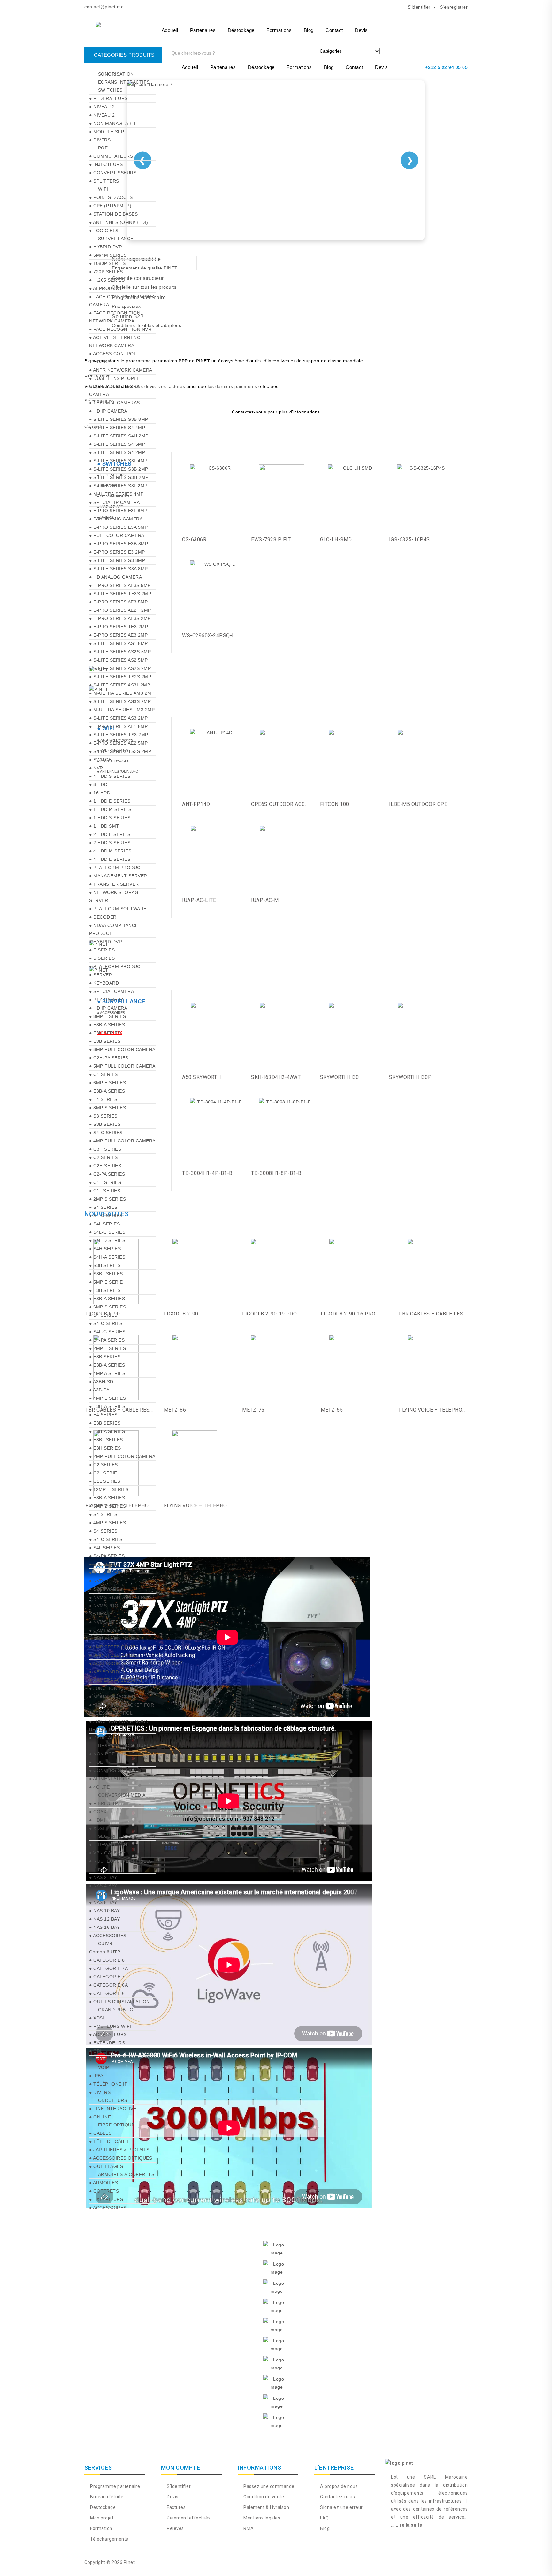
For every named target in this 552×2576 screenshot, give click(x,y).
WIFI (103, 189)
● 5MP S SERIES (107, 1506)
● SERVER (101, 975)
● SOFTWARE (104, 1589)
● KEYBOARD (104, 983)
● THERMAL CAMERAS (115, 403)
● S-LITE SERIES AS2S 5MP (120, 652)
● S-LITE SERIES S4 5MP (117, 444)
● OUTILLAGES (106, 2166)
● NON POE (102, 1754)
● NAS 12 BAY (104, 1919)
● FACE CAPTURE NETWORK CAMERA (122, 301)
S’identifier (419, 7)
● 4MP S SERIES (107, 1523)
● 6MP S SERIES (107, 1307)
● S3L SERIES (104, 1564)
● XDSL (97, 1828)
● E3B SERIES (105, 1041)
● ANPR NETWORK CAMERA (121, 370)
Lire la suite (409, 2525)
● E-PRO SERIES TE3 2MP (119, 627)
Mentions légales (261, 2518)
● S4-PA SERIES (107, 1340)
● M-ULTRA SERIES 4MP (116, 494)
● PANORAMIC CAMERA (116, 519)
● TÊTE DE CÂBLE (110, 2141)
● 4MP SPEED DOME (112, 1647)
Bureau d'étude (106, 2497)
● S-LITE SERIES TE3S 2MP (120, 594)
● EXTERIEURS (106, 2199)
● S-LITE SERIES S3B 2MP (119, 469)
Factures (176, 2507)
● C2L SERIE (103, 1473)
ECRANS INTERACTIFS (124, 82)
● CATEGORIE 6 (107, 1993)
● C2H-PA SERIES (109, 1058)
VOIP (104, 2067)
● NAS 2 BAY (103, 1877)
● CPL (96, 2051)
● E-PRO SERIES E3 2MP (117, 552)
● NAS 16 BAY (104, 1927)
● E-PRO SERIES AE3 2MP (118, 635)
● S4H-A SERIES (107, 1257)
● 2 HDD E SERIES (110, 834)
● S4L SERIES (104, 1224)
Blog (309, 30)
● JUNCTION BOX (109, 1688)
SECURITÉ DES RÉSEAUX (127, 1836)
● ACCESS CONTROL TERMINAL (113, 358)
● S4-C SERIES (106, 1133)
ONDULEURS (113, 2100)
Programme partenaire (115, 2486)
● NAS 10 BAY (104, 1911)
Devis (361, 30)
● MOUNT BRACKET (112, 1697)
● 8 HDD (98, 784)
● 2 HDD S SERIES (110, 843)
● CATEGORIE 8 (107, 1960)
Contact (334, 30)
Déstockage (241, 30)
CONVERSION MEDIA (122, 1795)
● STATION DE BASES (113, 214)
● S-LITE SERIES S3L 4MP (118, 461)
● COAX (98, 1812)
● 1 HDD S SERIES (110, 818)
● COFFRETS (104, 2191)
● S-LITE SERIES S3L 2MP (118, 486)
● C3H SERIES (105, 1149)
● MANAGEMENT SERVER (118, 876)
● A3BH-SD (101, 1382)
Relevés (175, 2528)
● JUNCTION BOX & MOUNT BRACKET (120, 1725)
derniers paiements (236, 386)
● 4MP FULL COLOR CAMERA (122, 1141)
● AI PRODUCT (106, 288)
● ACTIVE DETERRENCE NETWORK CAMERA (116, 341)
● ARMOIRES (103, 2183)
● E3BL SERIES (106, 1440)
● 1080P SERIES (107, 263)
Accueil (170, 30)
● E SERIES (102, 950)
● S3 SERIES (103, 1116)
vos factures (172, 386)
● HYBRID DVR (106, 247)
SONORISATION (116, 74)
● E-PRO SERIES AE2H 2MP (120, 610)
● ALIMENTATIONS (110, 1779)
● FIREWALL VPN (108, 1845)
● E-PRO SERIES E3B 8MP (119, 544)
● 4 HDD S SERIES (110, 776)
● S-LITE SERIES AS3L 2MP (120, 685)
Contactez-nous (337, 2497)
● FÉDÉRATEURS (108, 98)
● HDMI (97, 1820)
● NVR (96, 768)
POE (103, 148)
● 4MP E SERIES (107, 1398)
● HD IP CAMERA (108, 411)
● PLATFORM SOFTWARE (118, 909)
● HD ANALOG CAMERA (115, 577)
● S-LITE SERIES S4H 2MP (119, 436)
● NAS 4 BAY (103, 1886)
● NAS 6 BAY (103, 1894)
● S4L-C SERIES (107, 1232)
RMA (248, 2528)
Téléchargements (109, 2539)
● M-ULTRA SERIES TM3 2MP (122, 710)
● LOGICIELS (104, 231)
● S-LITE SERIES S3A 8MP (119, 569)
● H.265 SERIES (107, 280)
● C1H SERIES (105, 1182)
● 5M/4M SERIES (108, 255)
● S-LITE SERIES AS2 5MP (119, 660)
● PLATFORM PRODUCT (116, 868)
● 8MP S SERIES (107, 1108)
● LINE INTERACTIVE (113, 2109)
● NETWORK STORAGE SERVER (115, 896)
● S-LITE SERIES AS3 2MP (119, 718)
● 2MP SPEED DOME (112, 1639)
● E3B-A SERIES (107, 1025)
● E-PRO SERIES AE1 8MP (118, 726)
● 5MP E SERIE (106, 1282)
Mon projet (101, 2518)
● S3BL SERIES (106, 1274)
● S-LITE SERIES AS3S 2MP (120, 701)
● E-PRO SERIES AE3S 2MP (120, 618)
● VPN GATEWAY (108, 1853)
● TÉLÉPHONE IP (108, 2084)
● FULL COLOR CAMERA (117, 535)
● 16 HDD (100, 793)
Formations (279, 30)
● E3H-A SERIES (107, 1406)
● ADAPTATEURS (108, 2034)
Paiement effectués (188, 2518)
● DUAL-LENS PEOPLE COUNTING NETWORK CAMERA (114, 386)
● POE (96, 1762)
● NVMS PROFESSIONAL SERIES (117, 1610)
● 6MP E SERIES (107, 1083)
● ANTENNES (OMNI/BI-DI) (119, 222)
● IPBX (96, 2076)
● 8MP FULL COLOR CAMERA (122, 1049)
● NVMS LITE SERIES (113, 1622)
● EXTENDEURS (107, 2043)
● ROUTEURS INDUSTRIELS (121, 1861)
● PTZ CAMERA (106, 1000)
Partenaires (203, 30)
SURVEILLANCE (116, 239)
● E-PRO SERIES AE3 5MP (118, 602)
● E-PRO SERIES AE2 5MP (118, 743)
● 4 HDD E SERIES (110, 859)
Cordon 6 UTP (105, 1952)
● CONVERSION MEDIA (115, 1770)
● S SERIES (102, 958)
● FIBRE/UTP (104, 1803)
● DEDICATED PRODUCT (117, 1738)
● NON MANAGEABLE (113, 123)
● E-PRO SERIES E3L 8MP (118, 511)
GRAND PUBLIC (116, 2010)
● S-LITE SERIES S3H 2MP (119, 477)
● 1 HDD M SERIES (110, 809)
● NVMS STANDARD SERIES (120, 1597)
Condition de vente (263, 2497)
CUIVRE (107, 1943)
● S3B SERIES (105, 1124)
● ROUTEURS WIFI (110, 2026)
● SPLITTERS (104, 181)
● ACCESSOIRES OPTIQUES (121, 2158)
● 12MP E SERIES (109, 1489)
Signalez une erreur (341, 2507)
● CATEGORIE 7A (108, 1968)
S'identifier (178, 2486)
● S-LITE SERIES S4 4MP (117, 428)
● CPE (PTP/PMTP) (110, 206)
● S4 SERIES (103, 1207)
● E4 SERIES (103, 1099)
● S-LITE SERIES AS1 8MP (119, 643)
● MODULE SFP (107, 132)
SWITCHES (110, 90)
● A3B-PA (99, 1390)
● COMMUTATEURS (111, 156)
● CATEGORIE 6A (108, 1985)
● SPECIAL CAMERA (111, 991)
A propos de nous (338, 2486)
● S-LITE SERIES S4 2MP (117, 452)
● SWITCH (100, 760)
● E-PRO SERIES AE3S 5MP (120, 585)
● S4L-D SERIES (107, 1240)
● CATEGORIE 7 (107, 1977)
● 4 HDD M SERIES (110, 851)
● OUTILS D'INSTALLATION (119, 2002)
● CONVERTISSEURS (113, 173)
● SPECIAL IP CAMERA (115, 502)
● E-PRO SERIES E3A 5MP (118, 527)
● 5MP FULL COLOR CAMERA (122, 1066)
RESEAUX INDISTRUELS (125, 1746)
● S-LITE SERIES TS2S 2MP (120, 677)
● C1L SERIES (105, 1191)
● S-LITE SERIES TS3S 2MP (120, 751)
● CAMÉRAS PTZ (108, 1630)
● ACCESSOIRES (108, 1663)
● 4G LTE (99, 1787)
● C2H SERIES (105, 1166)
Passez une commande (268, 2486)
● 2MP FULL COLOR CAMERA (122, 1456)
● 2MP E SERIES (107, 1348)
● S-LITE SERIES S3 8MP (117, 560)
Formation (101, 2528)
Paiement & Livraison (266, 2507)
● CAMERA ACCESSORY (116, 1680)
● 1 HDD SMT (104, 826)
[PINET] (115, 27)
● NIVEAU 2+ (103, 107)
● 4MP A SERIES (107, 1373)
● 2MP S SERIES (107, 1199)
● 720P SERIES (106, 272)
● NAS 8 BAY (103, 1902)
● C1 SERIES (103, 1074)
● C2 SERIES (103, 1157)
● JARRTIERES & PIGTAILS (119, 2150)
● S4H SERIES (105, 1249)
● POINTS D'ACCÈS (111, 197)
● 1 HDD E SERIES (110, 801)
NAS (103, 1869)
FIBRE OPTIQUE (116, 2125)
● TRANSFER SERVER (114, 884)
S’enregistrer (454, 7)
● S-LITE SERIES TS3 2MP (119, 735)
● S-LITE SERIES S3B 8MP (119, 419)
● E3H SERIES (105, 1033)
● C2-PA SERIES (107, 1174)
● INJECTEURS (106, 164)
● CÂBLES (100, 2133)
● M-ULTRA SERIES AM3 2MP (122, 693)
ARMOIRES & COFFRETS (126, 2174)
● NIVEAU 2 (102, 115)
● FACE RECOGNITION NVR (120, 329)
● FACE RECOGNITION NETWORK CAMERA (115, 317)
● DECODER (103, 917)
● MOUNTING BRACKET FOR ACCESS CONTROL (122, 1709)
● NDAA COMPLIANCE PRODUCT (114, 929)
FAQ (324, 2518)
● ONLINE (100, 2117)
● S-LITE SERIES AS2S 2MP (120, 668)
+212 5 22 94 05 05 (446, 67)
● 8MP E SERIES (107, 1016)
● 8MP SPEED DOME (112, 1655)
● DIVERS (100, 140)
